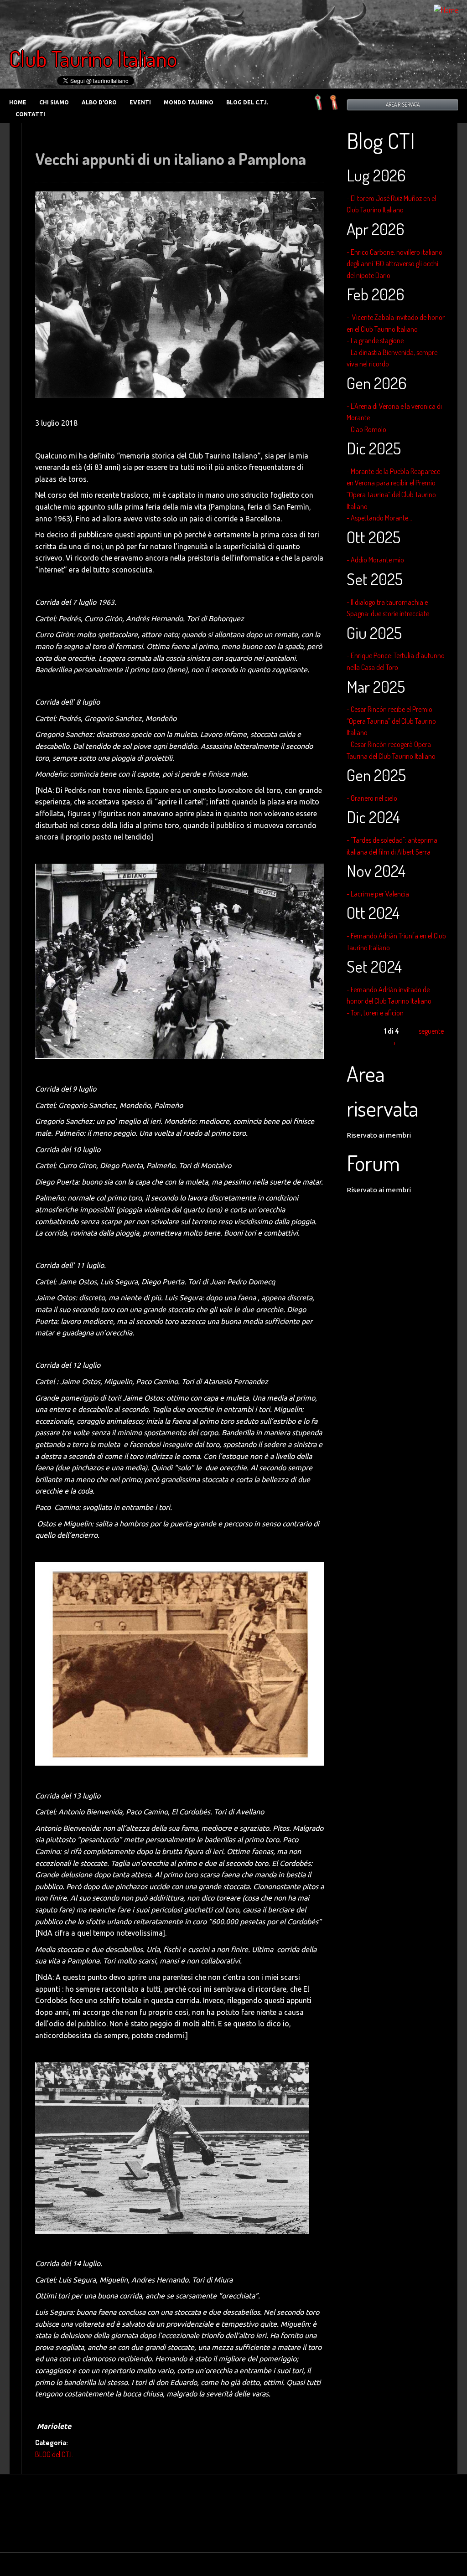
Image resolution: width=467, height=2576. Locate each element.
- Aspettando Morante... (379, 518)
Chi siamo (54, 102)
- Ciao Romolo (366, 429)
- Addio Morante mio (375, 560)
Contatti (30, 114)
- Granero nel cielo (372, 798)
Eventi (140, 102)
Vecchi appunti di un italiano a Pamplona (171, 159)
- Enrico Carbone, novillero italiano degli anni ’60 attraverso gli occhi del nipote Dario (394, 264)
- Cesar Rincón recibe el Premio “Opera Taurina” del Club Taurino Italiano (391, 721)
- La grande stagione (375, 340)
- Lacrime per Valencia (378, 894)
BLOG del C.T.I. (247, 102)
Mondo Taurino (189, 102)
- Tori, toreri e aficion (375, 1013)
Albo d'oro (99, 102)
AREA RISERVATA (403, 105)
